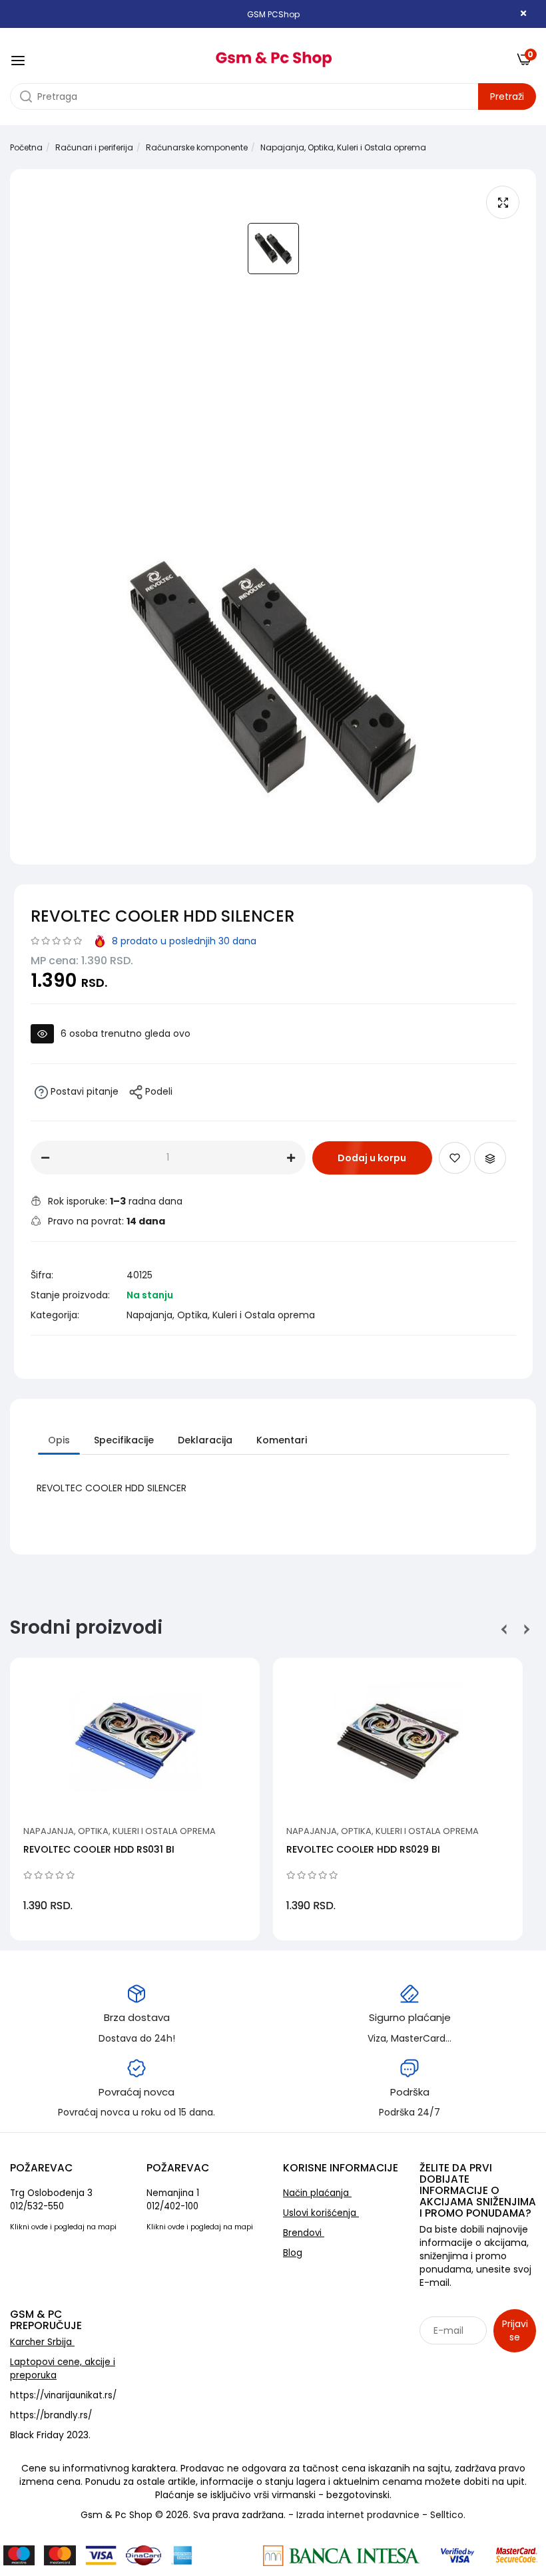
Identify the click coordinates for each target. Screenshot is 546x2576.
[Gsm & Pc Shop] (273, 55)
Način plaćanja (317, 2193)
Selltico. (448, 2515)
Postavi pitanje (83, 1091)
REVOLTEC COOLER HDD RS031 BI (99, 1849)
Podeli (157, 1091)
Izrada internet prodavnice (358, 2515)
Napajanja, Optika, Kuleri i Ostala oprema (343, 147)
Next (524, 1629)
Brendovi (304, 2233)
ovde (40, 2227)
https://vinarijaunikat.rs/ (63, 2395)
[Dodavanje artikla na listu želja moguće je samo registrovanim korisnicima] (455, 1158)
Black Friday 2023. (50, 2435)
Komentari (282, 1440)
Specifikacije (124, 1440)
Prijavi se (515, 2330)
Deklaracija (205, 1440)
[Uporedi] (490, 1158)
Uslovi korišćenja (321, 2213)
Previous (504, 1629)
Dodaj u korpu (372, 1158)
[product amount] (45, 1158)
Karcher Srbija (42, 2342)
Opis (59, 1440)
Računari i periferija (94, 147)
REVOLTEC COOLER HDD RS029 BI (363, 1849)
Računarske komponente (197, 147)
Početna (26, 147)
